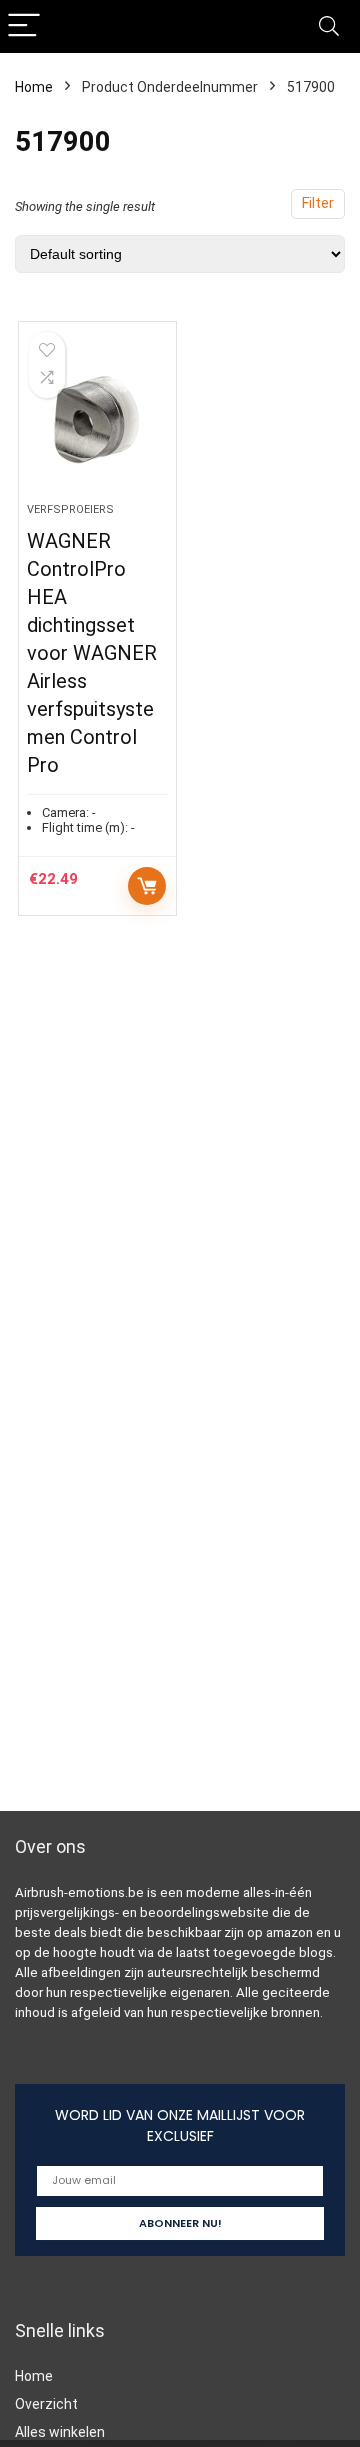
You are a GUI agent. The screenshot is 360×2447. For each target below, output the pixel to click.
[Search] (329, 26)
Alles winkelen (60, 2432)
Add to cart (147, 886)
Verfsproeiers (70, 509)
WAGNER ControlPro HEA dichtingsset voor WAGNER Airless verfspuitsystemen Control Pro (92, 653)
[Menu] (24, 26)
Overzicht (46, 2404)
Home (34, 87)
